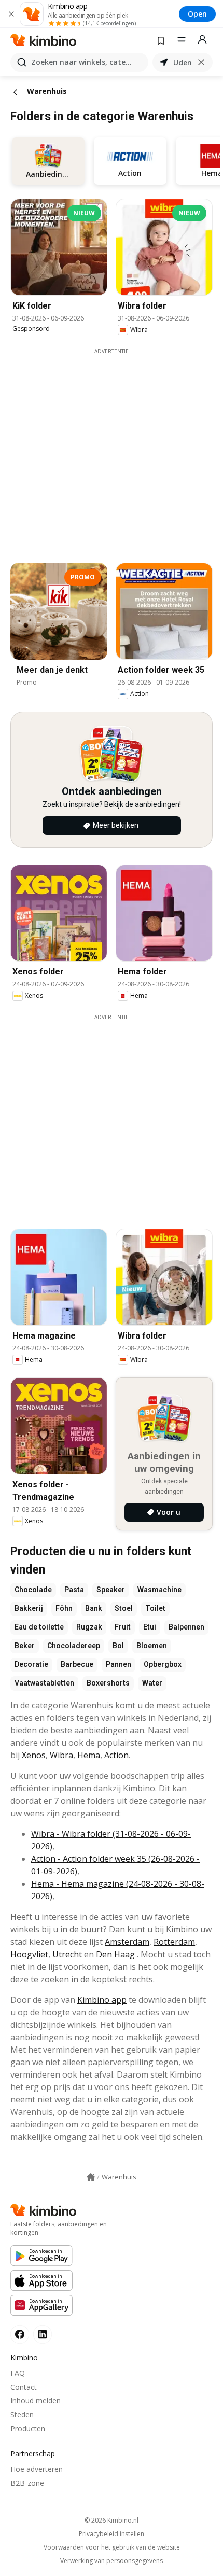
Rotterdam (174, 1942)
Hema (89, 1755)
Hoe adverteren (37, 2469)
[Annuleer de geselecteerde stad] (201, 62)
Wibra (61, 1755)
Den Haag (115, 1954)
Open (197, 14)
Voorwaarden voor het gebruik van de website (112, 2547)
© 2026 (112, 2520)
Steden (22, 2414)
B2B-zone (27, 2483)
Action (116, 1755)
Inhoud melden (36, 2400)
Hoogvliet (29, 1954)
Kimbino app (102, 2000)
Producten (28, 2428)
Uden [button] (183, 62)
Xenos (34, 1755)
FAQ (18, 2373)
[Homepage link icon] (91, 2177)
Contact (24, 2387)
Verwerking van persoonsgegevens (112, 2561)
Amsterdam (127, 1942)
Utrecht (67, 1954)
